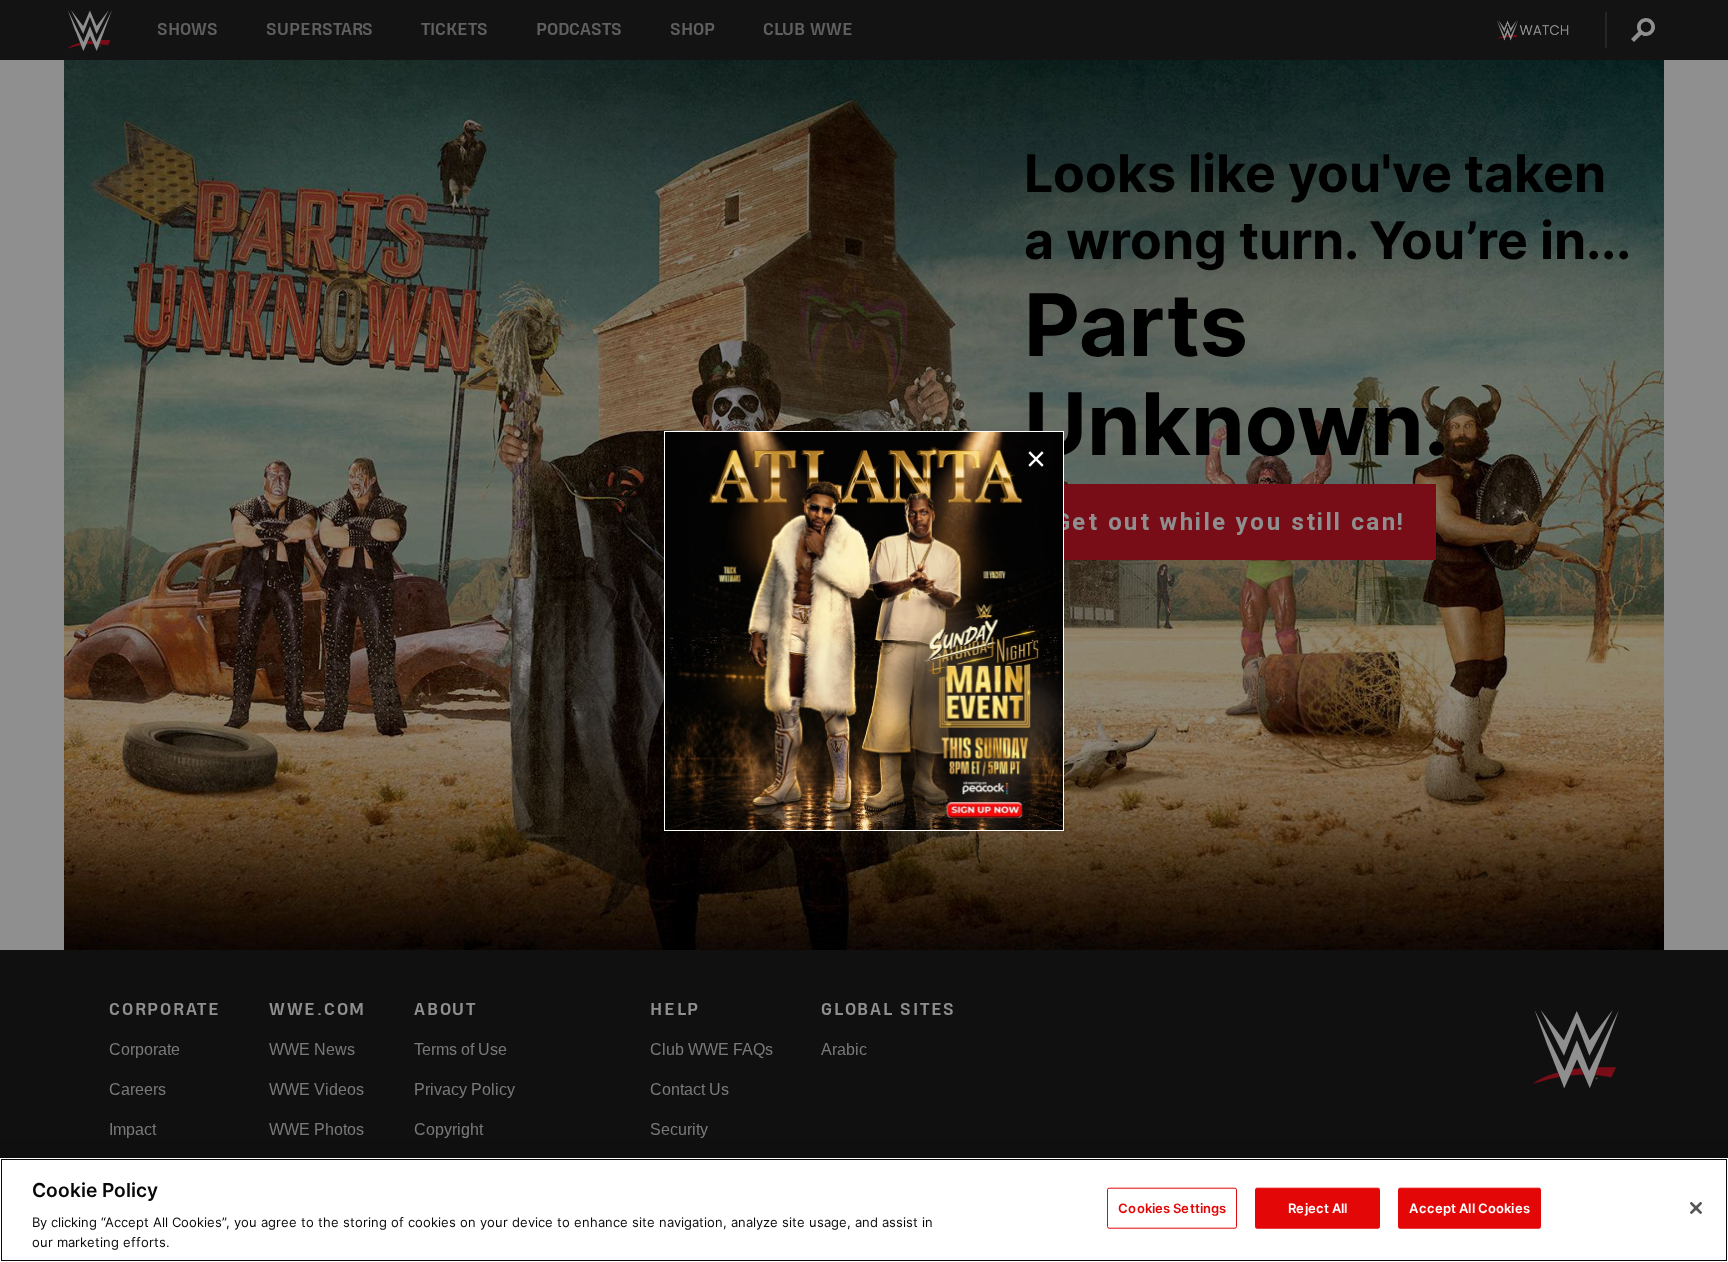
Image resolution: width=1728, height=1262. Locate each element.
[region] (864, 1210)
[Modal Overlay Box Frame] (864, 631)
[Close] (1696, 1208)
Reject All (1317, 1208)
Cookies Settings (1172, 1208)
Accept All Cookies (1469, 1208)
